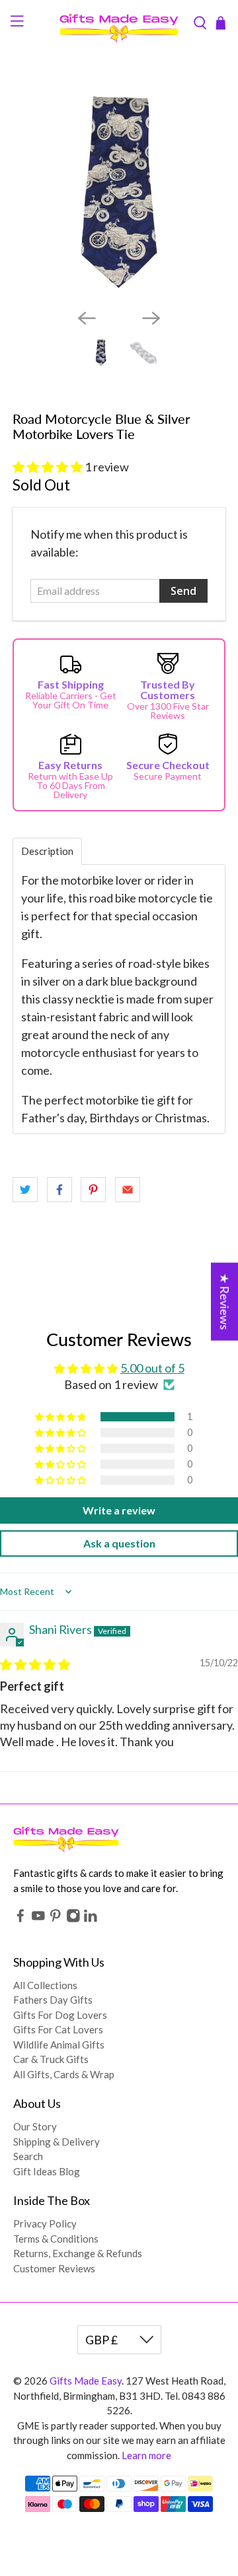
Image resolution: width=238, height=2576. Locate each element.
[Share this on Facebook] (59, 1190)
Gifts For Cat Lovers (58, 2029)
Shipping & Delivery (57, 2142)
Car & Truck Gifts (51, 2059)
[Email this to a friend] (128, 1190)
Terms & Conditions (56, 2239)
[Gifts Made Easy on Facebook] (20, 1919)
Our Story (35, 2126)
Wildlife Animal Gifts (59, 2045)
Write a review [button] (119, 1510)
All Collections (45, 1985)
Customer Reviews (54, 2268)
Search (28, 2156)
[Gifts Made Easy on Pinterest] (56, 1919)
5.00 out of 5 (152, 1368)
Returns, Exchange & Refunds (78, 2253)
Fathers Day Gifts (53, 2000)
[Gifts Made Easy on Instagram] (73, 1919)
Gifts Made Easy (86, 2381)
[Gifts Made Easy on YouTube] (38, 1919)
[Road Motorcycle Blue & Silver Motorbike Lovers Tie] (119, 192)
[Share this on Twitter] (25, 1190)
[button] (48, 467)
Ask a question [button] (119, 1543)
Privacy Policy (45, 2223)
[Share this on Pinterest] (93, 1190)
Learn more (146, 2455)
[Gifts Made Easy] (119, 23)
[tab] (47, 851)
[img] (35, 1664)
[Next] (151, 318)
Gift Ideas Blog (47, 2171)
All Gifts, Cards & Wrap (64, 2074)
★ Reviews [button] (225, 1302)
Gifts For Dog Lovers (60, 2015)
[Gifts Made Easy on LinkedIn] (91, 1919)
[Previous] (87, 318)
